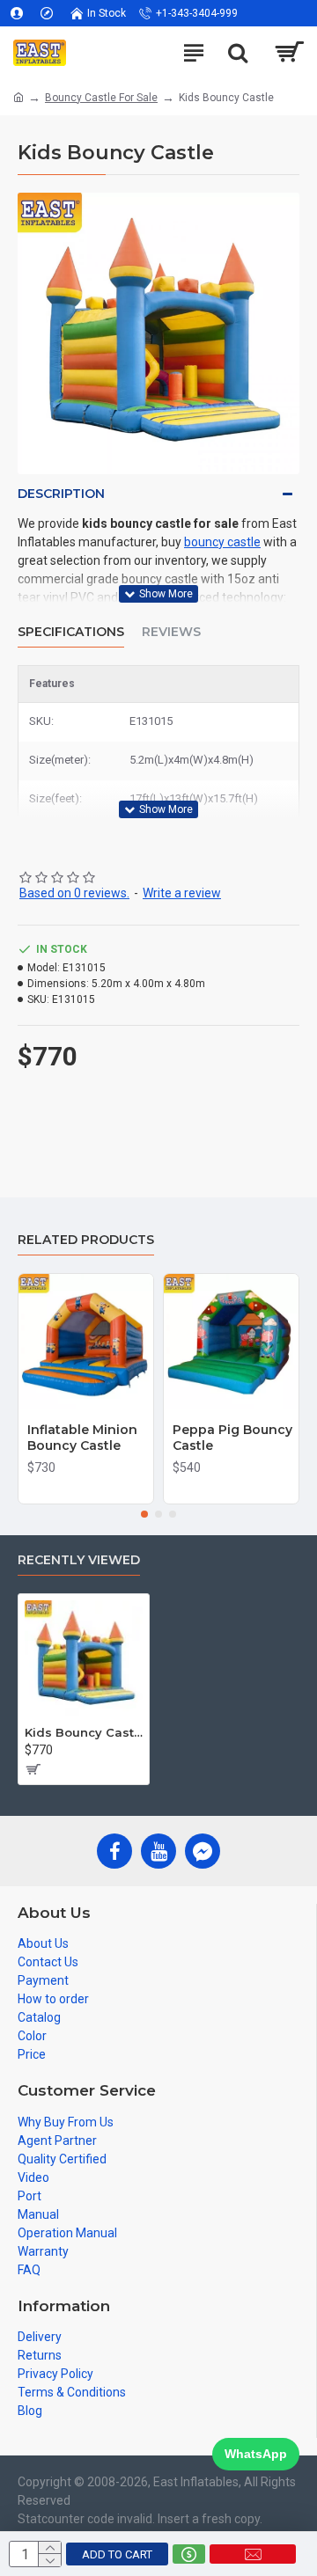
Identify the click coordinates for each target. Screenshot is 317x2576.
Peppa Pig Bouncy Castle (232, 1438)
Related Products (86, 1240)
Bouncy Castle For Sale (101, 98)
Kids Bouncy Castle (84, 1732)
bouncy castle (222, 542)
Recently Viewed (79, 1560)
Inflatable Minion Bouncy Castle (82, 1438)
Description (61, 494)
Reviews (171, 632)
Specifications (71, 632)
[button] (144, 1514)
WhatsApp (256, 2454)
